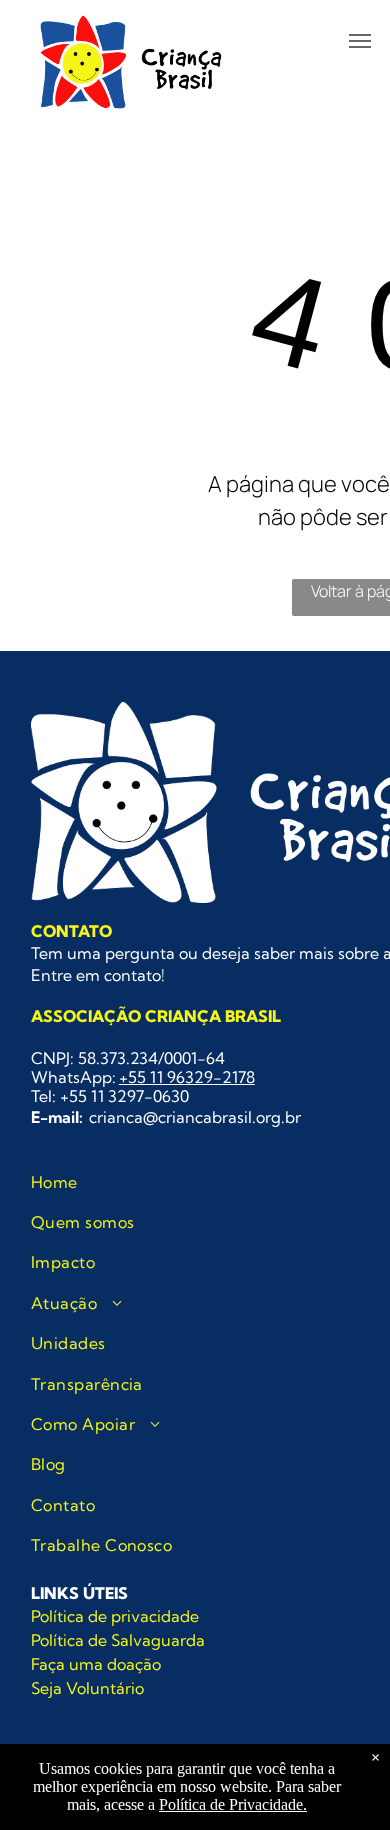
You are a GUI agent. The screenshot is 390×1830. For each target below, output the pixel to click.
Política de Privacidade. (233, 1804)
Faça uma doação (96, 1664)
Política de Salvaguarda (118, 1640)
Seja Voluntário (87, 1688)
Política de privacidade (115, 1616)
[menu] (360, 41)
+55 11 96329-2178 (187, 1077)
